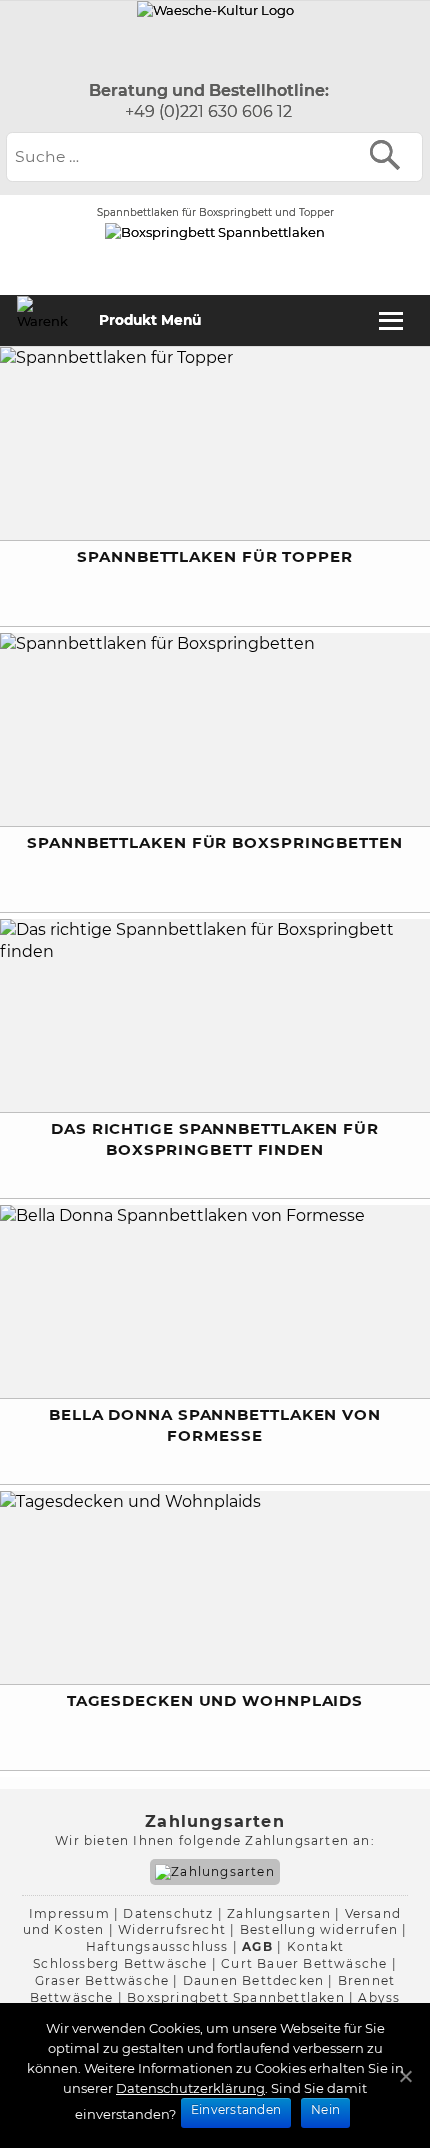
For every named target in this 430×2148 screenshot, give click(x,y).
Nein (325, 2109)
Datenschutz (168, 1913)
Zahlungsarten (279, 1913)
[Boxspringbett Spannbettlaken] (215, 10)
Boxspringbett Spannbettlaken (236, 1997)
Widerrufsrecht (172, 1929)
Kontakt (315, 1946)
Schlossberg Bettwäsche (120, 1963)
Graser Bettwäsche (102, 1980)
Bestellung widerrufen (319, 1929)
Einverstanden (236, 2109)
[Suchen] (389, 154)
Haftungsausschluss (157, 1946)
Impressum (69, 1913)
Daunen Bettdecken (253, 1980)
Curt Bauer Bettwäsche (304, 1963)
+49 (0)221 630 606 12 (208, 111)
